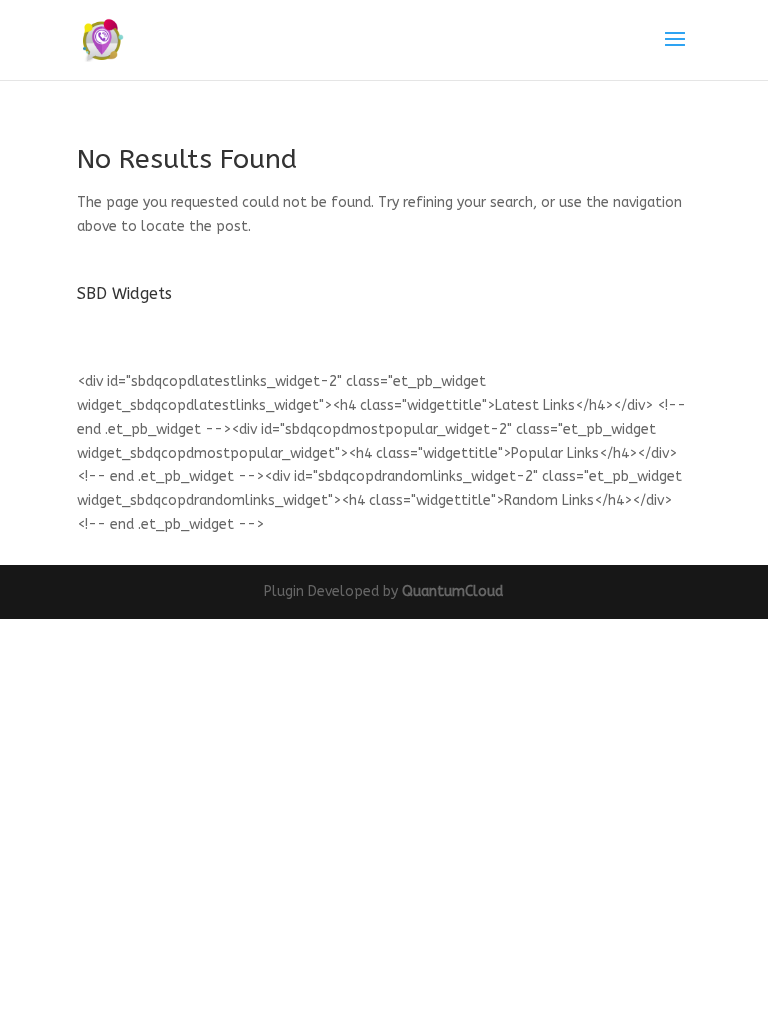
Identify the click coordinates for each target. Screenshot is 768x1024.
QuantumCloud (452, 591)
